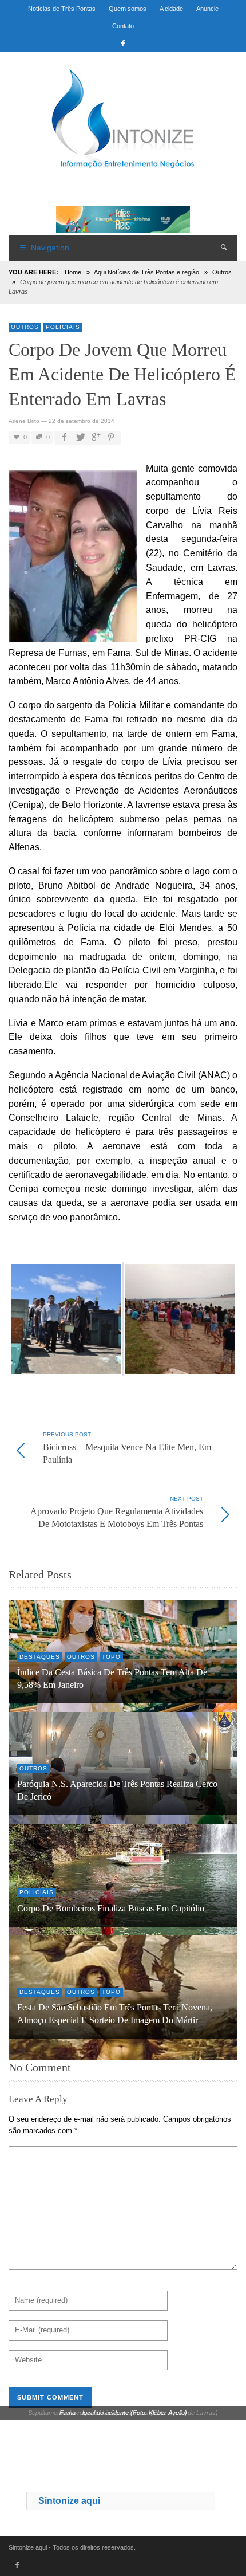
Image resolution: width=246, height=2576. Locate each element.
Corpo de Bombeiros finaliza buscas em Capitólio (111, 1909)
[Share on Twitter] (80, 437)
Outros (222, 272)
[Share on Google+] (95, 437)
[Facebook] (123, 43)
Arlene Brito (24, 421)
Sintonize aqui (69, 2501)
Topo (111, 1657)
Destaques (40, 1657)
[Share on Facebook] (64, 437)
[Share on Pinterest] (111, 437)
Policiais (63, 327)
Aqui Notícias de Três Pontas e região (146, 272)
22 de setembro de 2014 (82, 421)
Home (73, 272)
